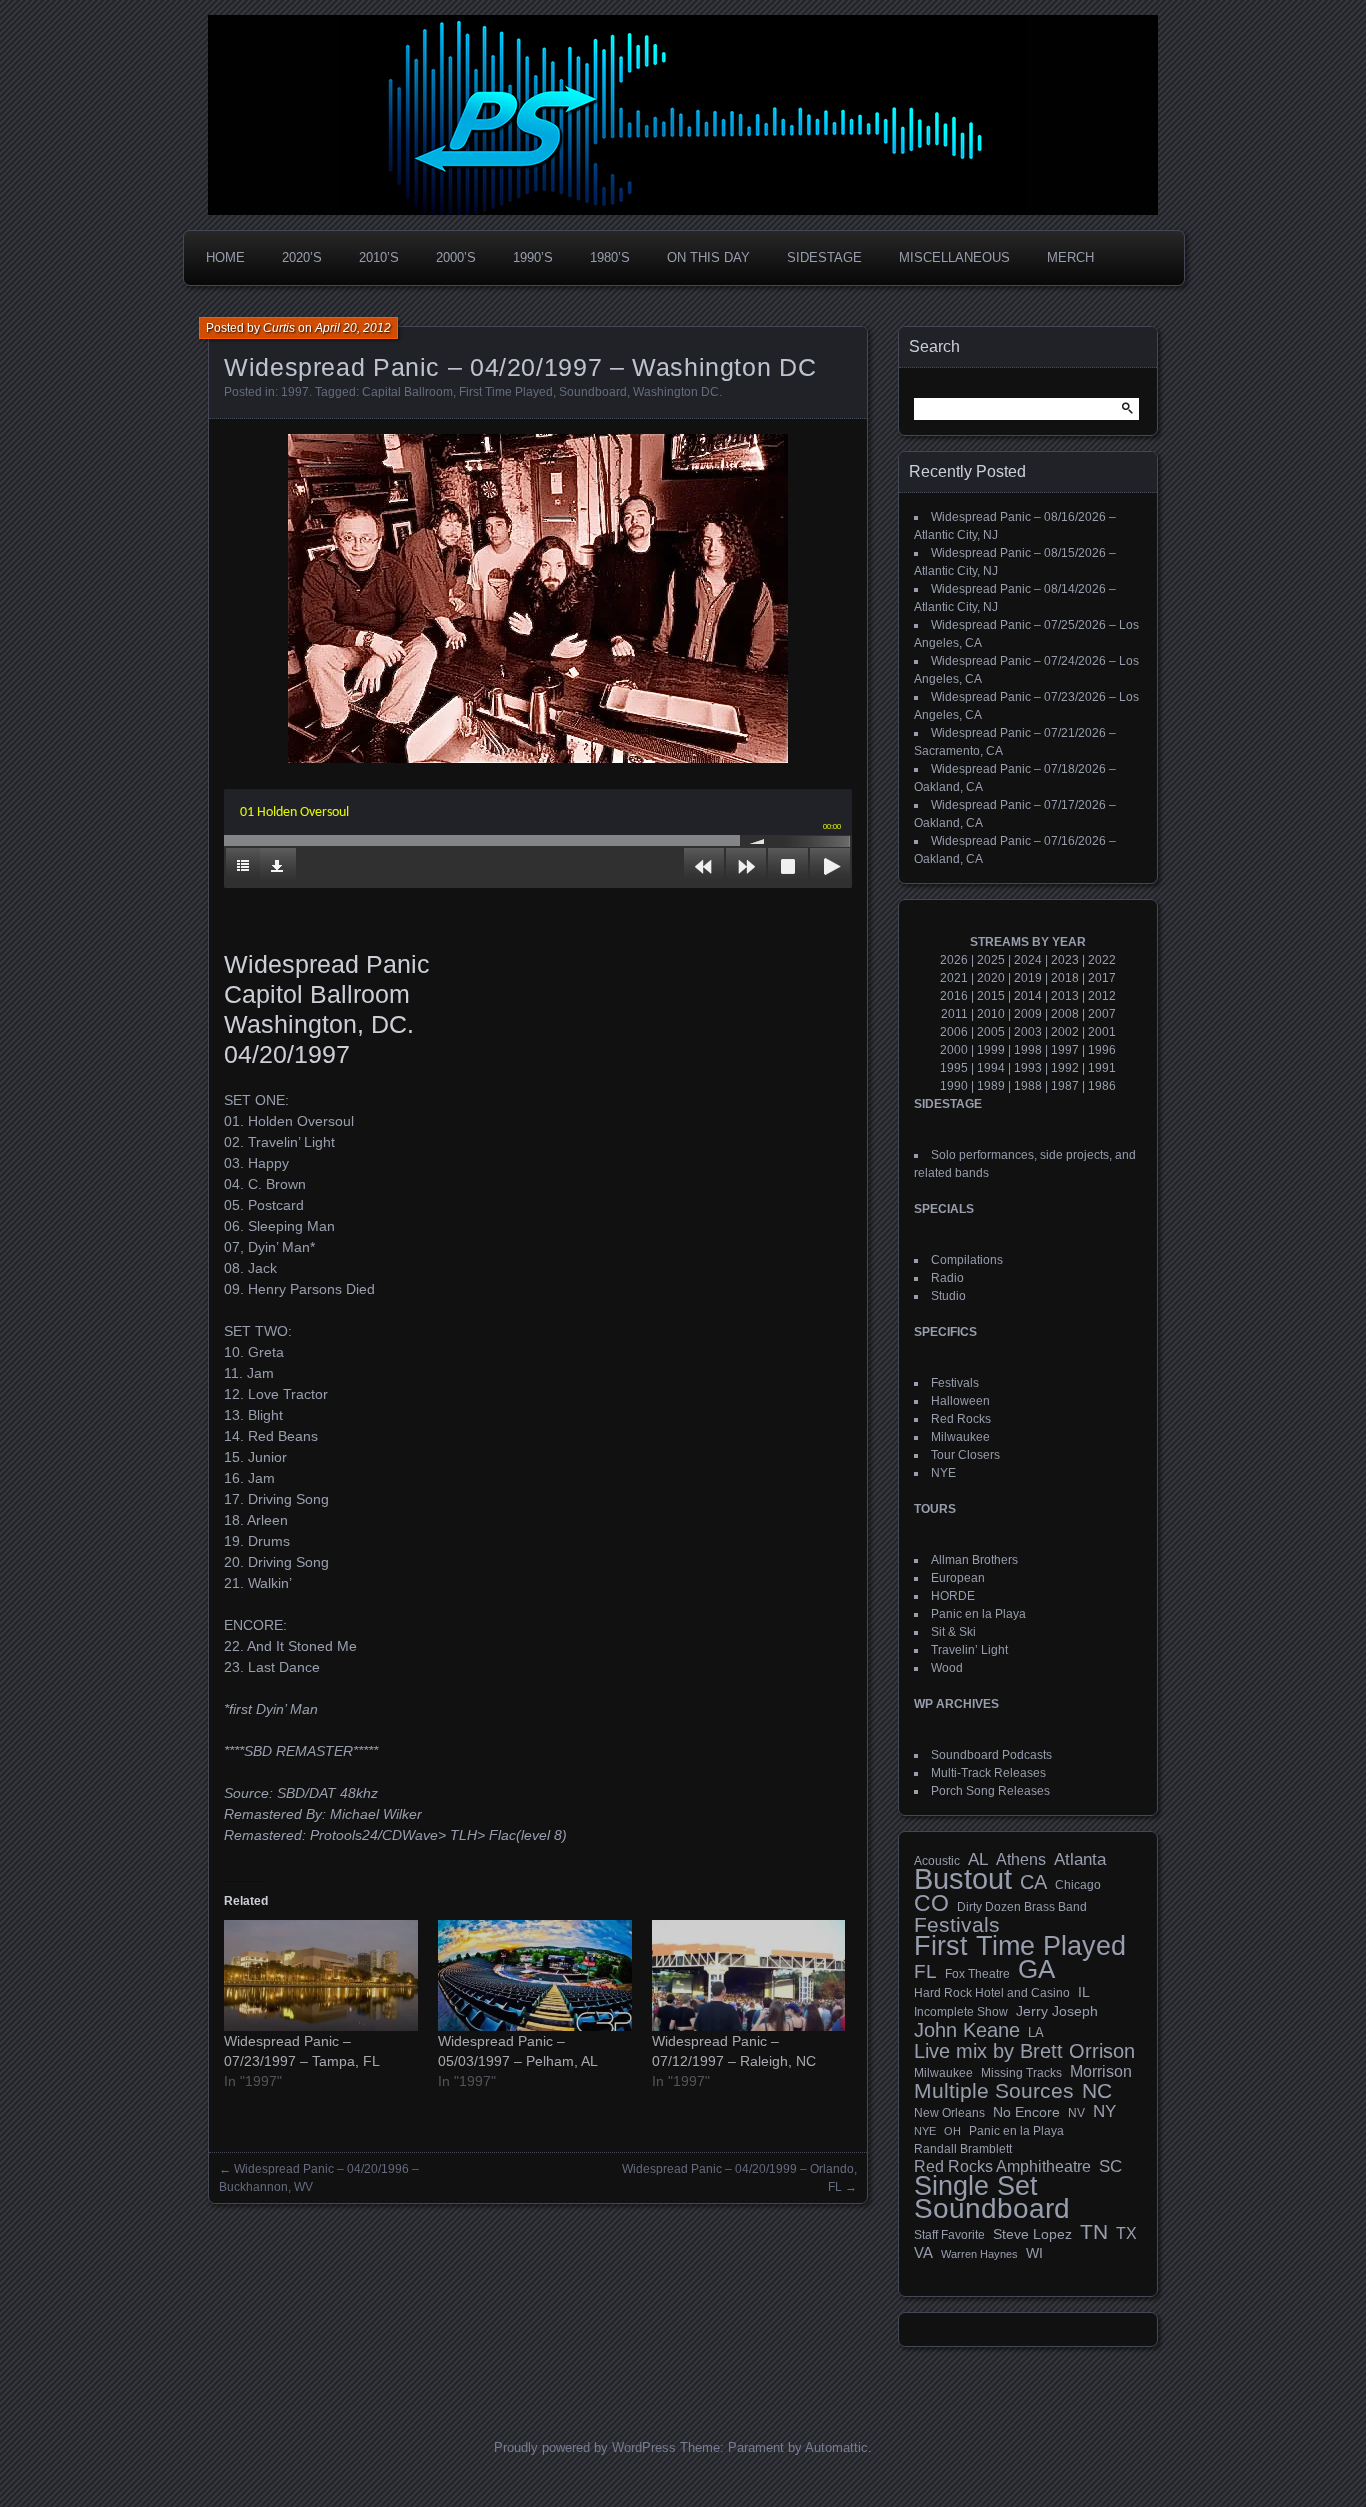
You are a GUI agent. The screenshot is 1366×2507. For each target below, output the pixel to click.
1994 (991, 1068)
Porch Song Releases (990, 1791)
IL (1084, 1992)
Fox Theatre (977, 1974)
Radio (947, 1278)
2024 (1028, 960)
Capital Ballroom (407, 392)
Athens (1021, 1859)
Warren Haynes (979, 2254)
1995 (954, 1068)
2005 (991, 1032)
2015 (991, 996)
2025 (991, 960)
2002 (1065, 1032)
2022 (1102, 960)
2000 (954, 1050)
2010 (991, 1014)
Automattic (836, 2447)
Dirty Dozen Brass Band (1022, 1906)
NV (1076, 2113)
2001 (1102, 1032)
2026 (954, 960)
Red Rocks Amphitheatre (1002, 2166)
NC (1097, 2091)
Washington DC (676, 392)
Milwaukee (960, 1437)
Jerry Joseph (1057, 2011)
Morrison (1101, 2071)
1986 (1102, 1086)
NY (1104, 2112)
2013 (1065, 996)
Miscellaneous (954, 257)
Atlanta (1080, 1860)
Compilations (967, 1260)
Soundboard (593, 392)
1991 (1102, 1068)
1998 (1028, 1050)
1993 (1028, 1068)
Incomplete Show (961, 2012)
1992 (1065, 1068)
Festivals (955, 1383)
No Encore (1026, 2112)
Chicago (1078, 1884)
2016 (954, 996)
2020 (991, 978)
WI (1034, 2253)
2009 (1028, 1014)
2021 (954, 978)
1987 (1065, 1086)
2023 (1065, 960)
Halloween (960, 1401)
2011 (954, 1014)
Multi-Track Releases (988, 1773)
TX (1126, 2233)
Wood (947, 1668)
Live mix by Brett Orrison (1024, 2051)
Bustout (963, 1879)
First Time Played (506, 392)
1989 (991, 1086)
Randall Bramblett (963, 2148)
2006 (954, 1032)
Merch (1070, 257)
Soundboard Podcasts (991, 1755)
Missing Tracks (1021, 2073)
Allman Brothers (974, 1560)
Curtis (279, 328)
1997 (295, 392)
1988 (1028, 1086)
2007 (1102, 1014)
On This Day (708, 257)
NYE (943, 1473)
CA (1033, 1882)
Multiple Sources (994, 2091)
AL (978, 1860)
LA (1036, 2033)
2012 (1102, 996)
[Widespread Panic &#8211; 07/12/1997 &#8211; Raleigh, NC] (749, 1975)
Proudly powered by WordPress (585, 2447)
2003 (1028, 1032)
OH (952, 2131)
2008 (1065, 1014)
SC (1110, 2167)
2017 (1102, 978)
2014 (1028, 996)
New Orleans (949, 2113)
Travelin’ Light (969, 1650)
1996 (1102, 1050)
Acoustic (937, 1860)
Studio (948, 1296)
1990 (954, 1086)
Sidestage (824, 257)
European (958, 1578)
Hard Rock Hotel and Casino (992, 1993)
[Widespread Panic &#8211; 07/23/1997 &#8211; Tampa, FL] (321, 1975)
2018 (1065, 978)
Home (225, 257)
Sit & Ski (953, 1632)
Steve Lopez (1032, 2234)
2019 (1028, 978)
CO (931, 1903)
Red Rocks (961, 1419)
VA (923, 2252)
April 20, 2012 (353, 328)
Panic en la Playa (978, 1614)
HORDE (953, 1596)
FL (925, 1972)
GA (1036, 1969)
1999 (991, 1050)
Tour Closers (965, 1455)
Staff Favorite (949, 2235)
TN (1094, 2232)
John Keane (967, 2030)
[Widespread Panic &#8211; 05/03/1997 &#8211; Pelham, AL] (535, 1975)
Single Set (976, 2186)
